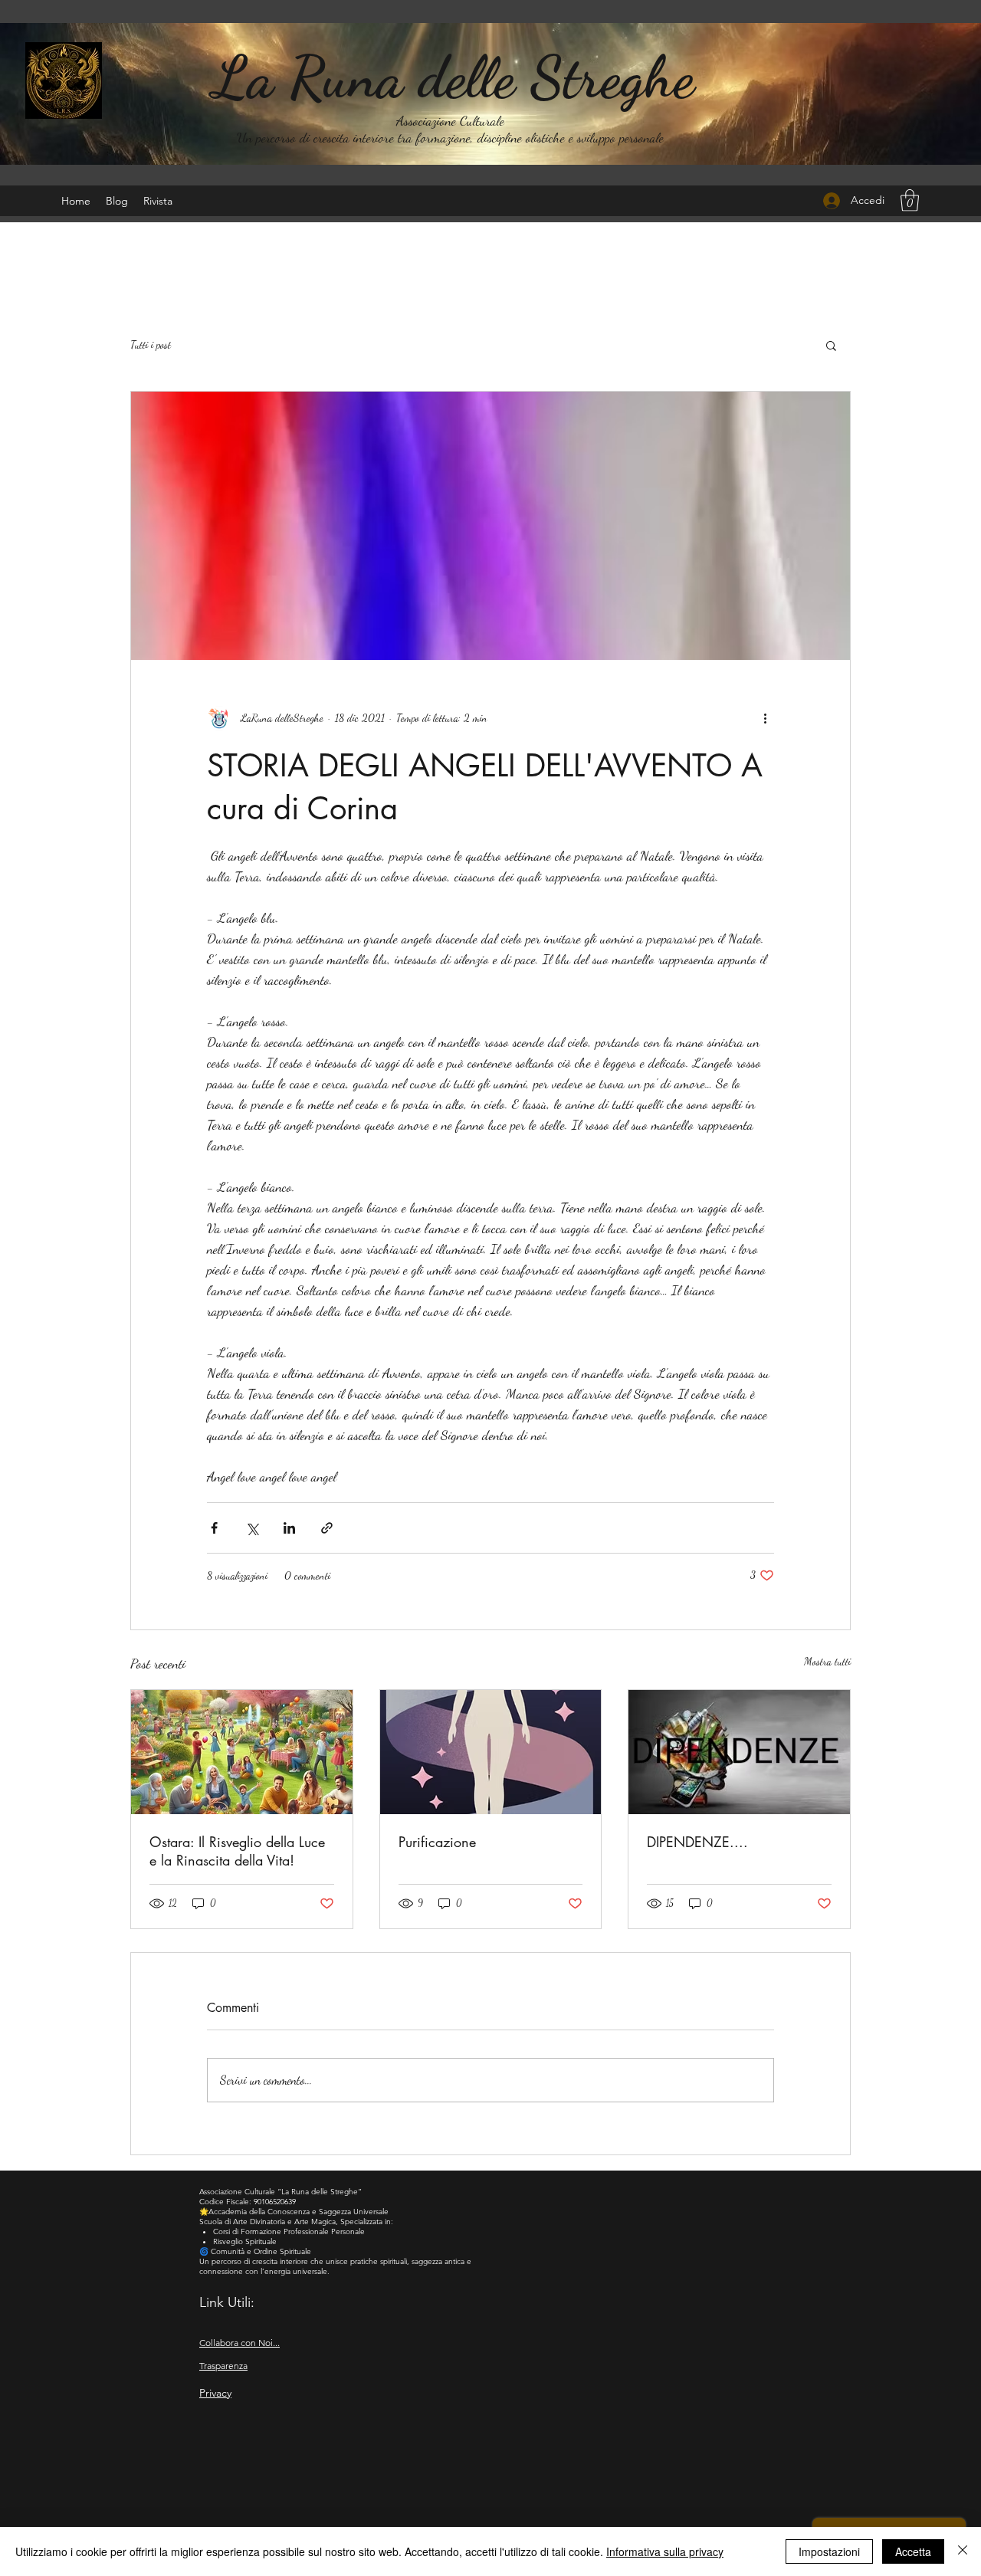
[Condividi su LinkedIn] (289, 1528)
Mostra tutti (827, 1661)
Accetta (913, 2551)
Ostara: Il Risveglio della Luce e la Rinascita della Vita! (237, 1851)
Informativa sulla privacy (665, 2551)
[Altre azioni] (765, 718)
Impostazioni (829, 2551)
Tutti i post (151, 345)
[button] (910, 200)
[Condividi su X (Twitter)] (252, 1528)
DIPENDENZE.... (697, 1842)
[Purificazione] (491, 1752)
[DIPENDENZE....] (739, 1752)
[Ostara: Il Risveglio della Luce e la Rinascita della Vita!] (242, 1752)
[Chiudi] (963, 2551)
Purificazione (437, 1842)
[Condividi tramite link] (327, 1528)
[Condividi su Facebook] (214, 1528)
